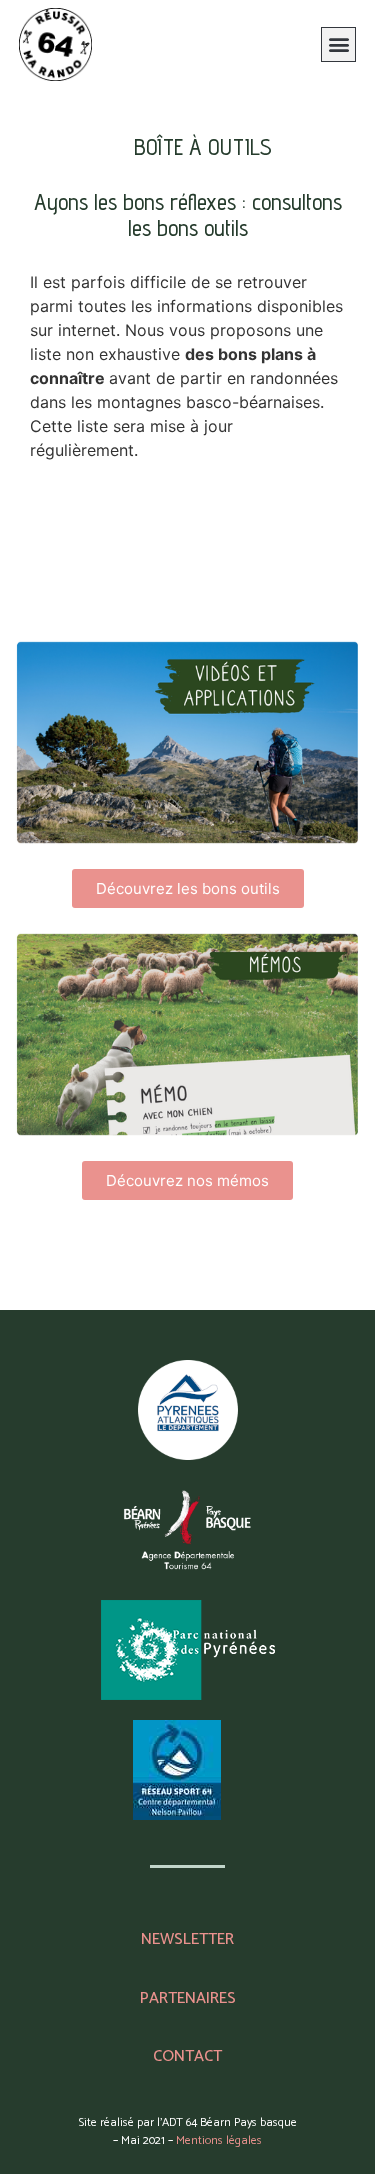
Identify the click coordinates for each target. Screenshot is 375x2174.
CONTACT (187, 2056)
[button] (338, 44)
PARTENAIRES (188, 1998)
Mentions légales (219, 2140)
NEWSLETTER (187, 1939)
